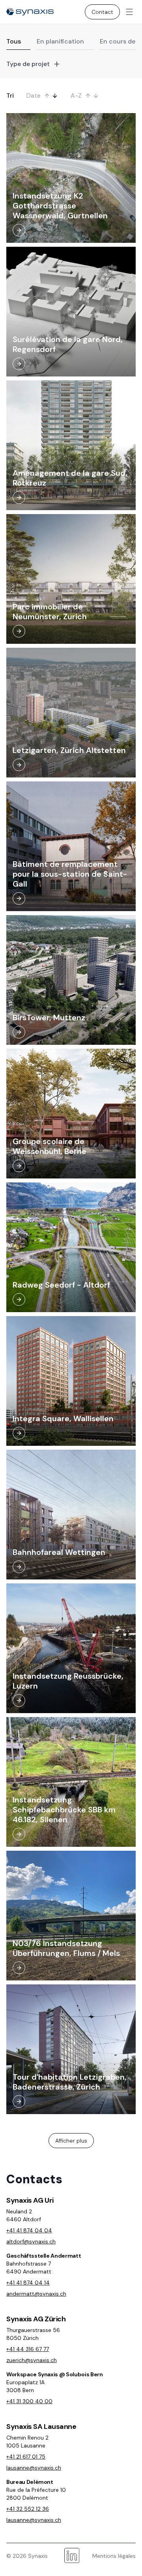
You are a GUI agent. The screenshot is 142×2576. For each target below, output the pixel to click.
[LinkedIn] (72, 2556)
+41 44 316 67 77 (28, 2349)
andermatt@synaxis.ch (36, 2294)
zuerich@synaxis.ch (32, 2360)
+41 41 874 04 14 (28, 2283)
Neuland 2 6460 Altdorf (24, 2215)
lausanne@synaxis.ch (34, 2468)
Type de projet (28, 64)
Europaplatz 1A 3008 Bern (25, 2386)
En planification (60, 41)
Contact (102, 12)
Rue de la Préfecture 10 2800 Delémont (36, 2494)
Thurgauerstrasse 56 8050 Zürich (33, 2334)
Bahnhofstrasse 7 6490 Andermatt (29, 2268)
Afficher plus (71, 2141)
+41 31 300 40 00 (29, 2401)
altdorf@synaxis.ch (31, 2241)
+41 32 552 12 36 (28, 2509)
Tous (14, 41)
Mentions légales (114, 2556)
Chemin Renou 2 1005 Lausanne (27, 2442)
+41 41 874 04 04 (29, 2230)
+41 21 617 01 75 (26, 2457)
